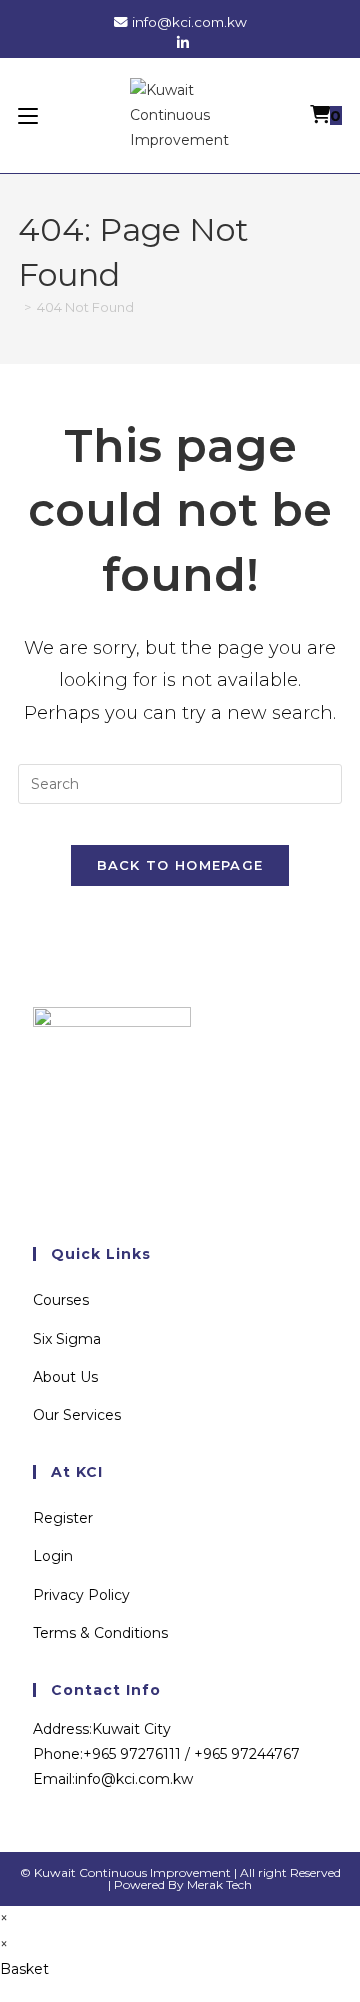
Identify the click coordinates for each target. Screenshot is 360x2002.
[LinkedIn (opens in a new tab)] (180, 43)
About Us (65, 1377)
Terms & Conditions (100, 1633)
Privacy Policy (81, 1595)
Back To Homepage (180, 865)
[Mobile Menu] (28, 115)
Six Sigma (67, 1339)
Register (63, 1518)
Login (53, 1556)
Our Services (77, 1415)
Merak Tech (219, 1884)
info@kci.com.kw (189, 22)
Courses (61, 1300)
